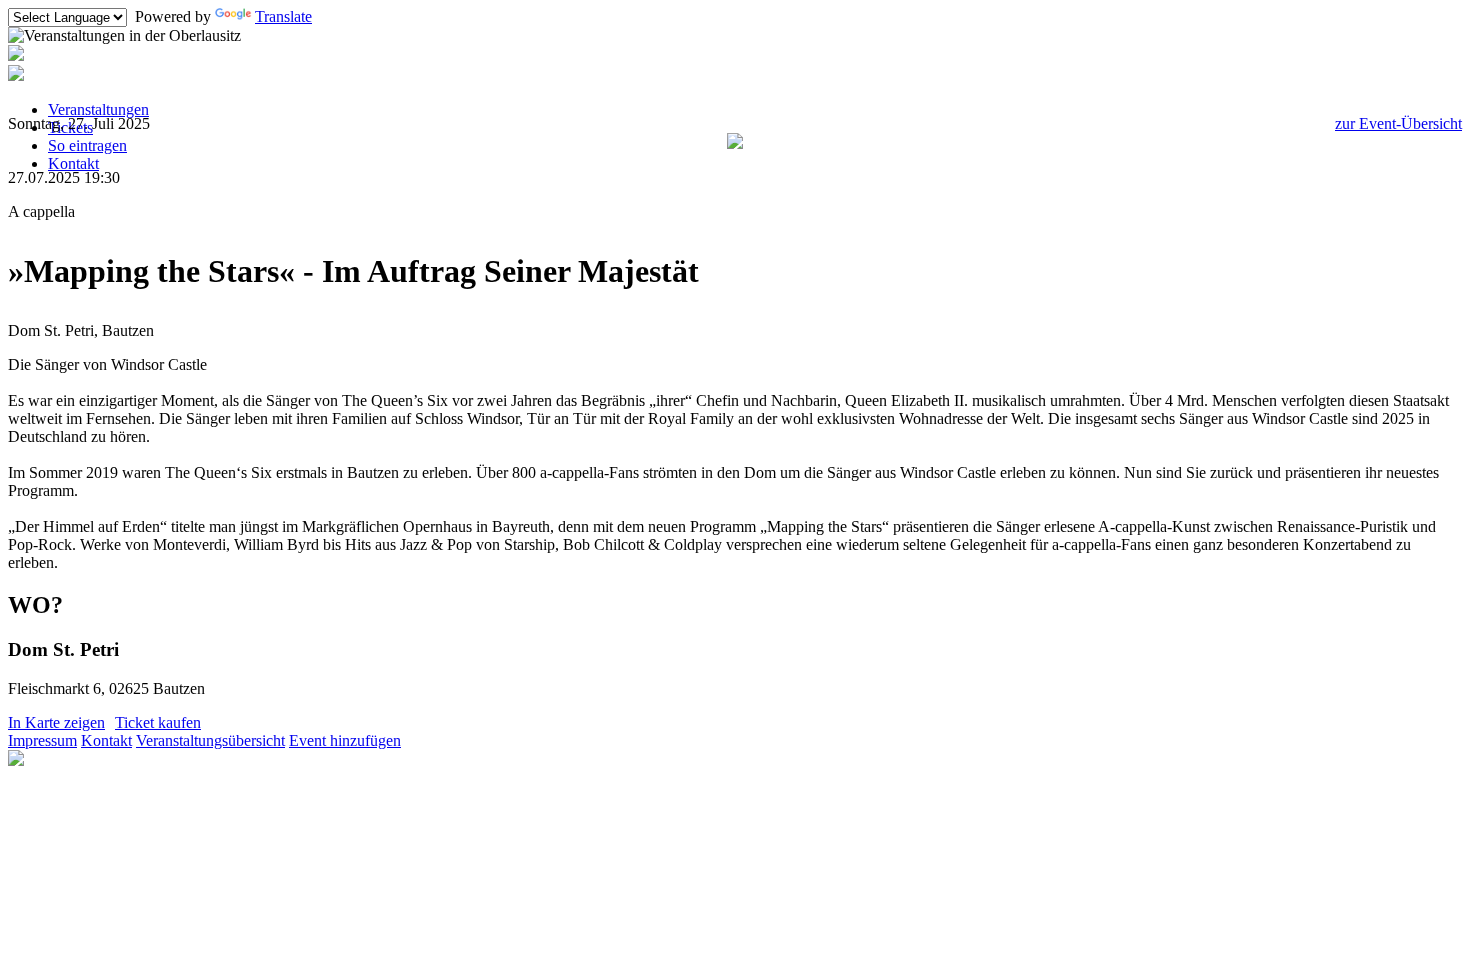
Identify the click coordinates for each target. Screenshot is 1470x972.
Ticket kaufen (158, 722)
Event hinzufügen (345, 740)
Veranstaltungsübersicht (210, 740)
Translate (283, 16)
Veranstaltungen (98, 109)
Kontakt (73, 163)
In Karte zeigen (56, 722)
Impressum (42, 740)
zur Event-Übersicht (1398, 123)
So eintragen (87, 145)
